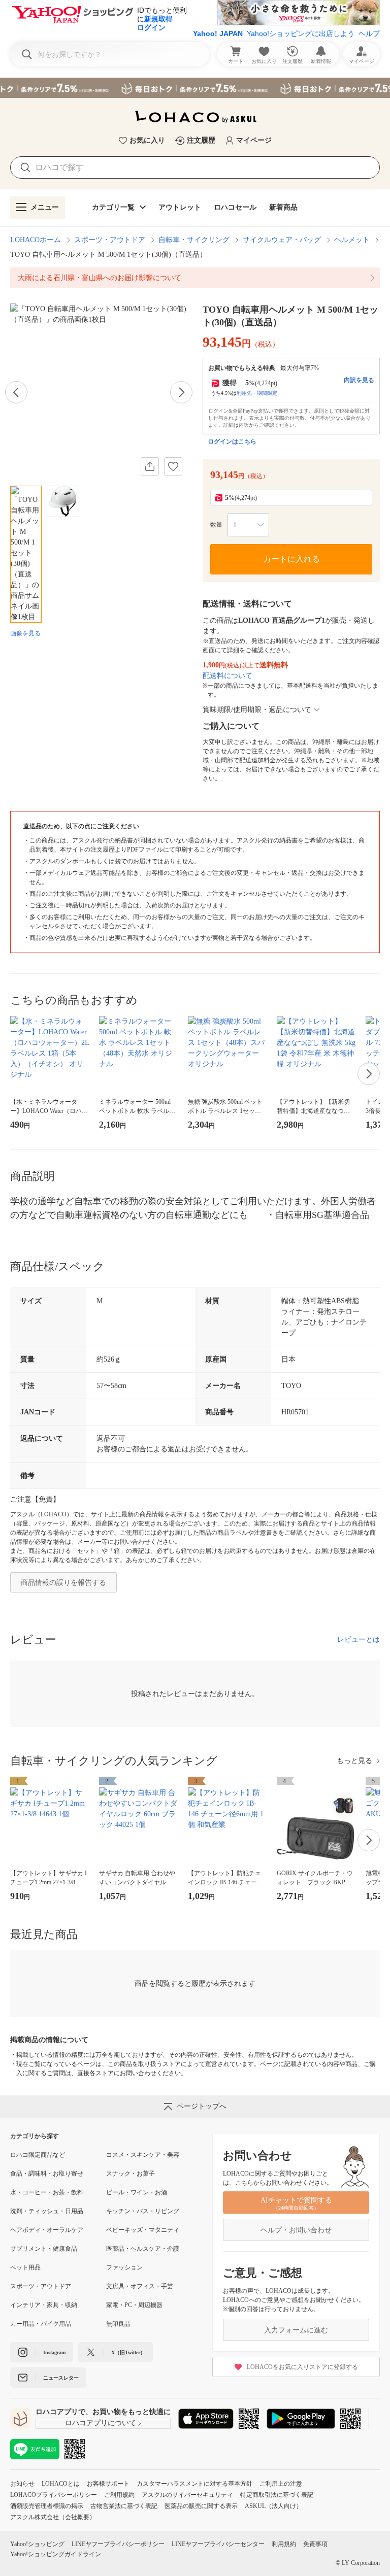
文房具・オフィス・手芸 (140, 2286)
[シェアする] (150, 466)
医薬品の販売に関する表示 (201, 2506)
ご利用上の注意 (281, 2484)
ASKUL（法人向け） (273, 2506)
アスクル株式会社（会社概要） (53, 2517)
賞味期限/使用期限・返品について (257, 710)
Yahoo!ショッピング (37, 2544)
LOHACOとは (61, 2484)
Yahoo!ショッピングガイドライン (56, 2554)
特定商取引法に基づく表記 (277, 2495)
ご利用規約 (119, 2495)
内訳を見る (359, 380)
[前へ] (16, 392)
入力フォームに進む (296, 2330)
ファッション (124, 2267)
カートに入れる (291, 559)
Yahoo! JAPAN (218, 33)
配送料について (227, 676)
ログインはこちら (232, 442)
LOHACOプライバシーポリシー (54, 2495)
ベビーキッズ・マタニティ (143, 2230)
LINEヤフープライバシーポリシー (118, 2544)
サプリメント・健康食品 (44, 2249)
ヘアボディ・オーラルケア (47, 2230)
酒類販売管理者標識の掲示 (47, 2506)
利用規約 (284, 2544)
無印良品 (118, 2324)
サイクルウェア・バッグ (282, 240)
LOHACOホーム (36, 240)
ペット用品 (25, 2267)
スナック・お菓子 (131, 2174)
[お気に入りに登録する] (173, 466)
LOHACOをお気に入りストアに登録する (302, 2367)
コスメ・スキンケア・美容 (143, 2155)
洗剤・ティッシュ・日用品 (47, 2211)
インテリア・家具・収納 (44, 2305)
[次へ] (181, 392)
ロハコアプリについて (101, 2423)
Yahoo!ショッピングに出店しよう (301, 33)
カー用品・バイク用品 (41, 2324)
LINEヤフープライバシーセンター (218, 2544)
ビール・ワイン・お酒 (137, 2192)
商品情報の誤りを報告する (63, 1583)
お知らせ (22, 2484)
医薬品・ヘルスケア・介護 (143, 2249)
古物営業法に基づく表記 (124, 2506)
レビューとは (359, 1639)
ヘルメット (352, 240)
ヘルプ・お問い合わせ (296, 2230)
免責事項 (315, 2544)
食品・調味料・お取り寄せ (47, 2174)
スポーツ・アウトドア (110, 240)
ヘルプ (369, 33)
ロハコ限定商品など (38, 2155)
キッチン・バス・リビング (143, 2211)
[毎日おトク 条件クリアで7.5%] (195, 88)
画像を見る (25, 633)
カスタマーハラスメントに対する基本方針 (194, 2484)
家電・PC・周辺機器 (134, 2305)
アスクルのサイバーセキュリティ (187, 2495)
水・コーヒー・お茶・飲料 (47, 2192)
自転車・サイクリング (194, 240)
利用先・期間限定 (257, 393)
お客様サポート (108, 2484)
